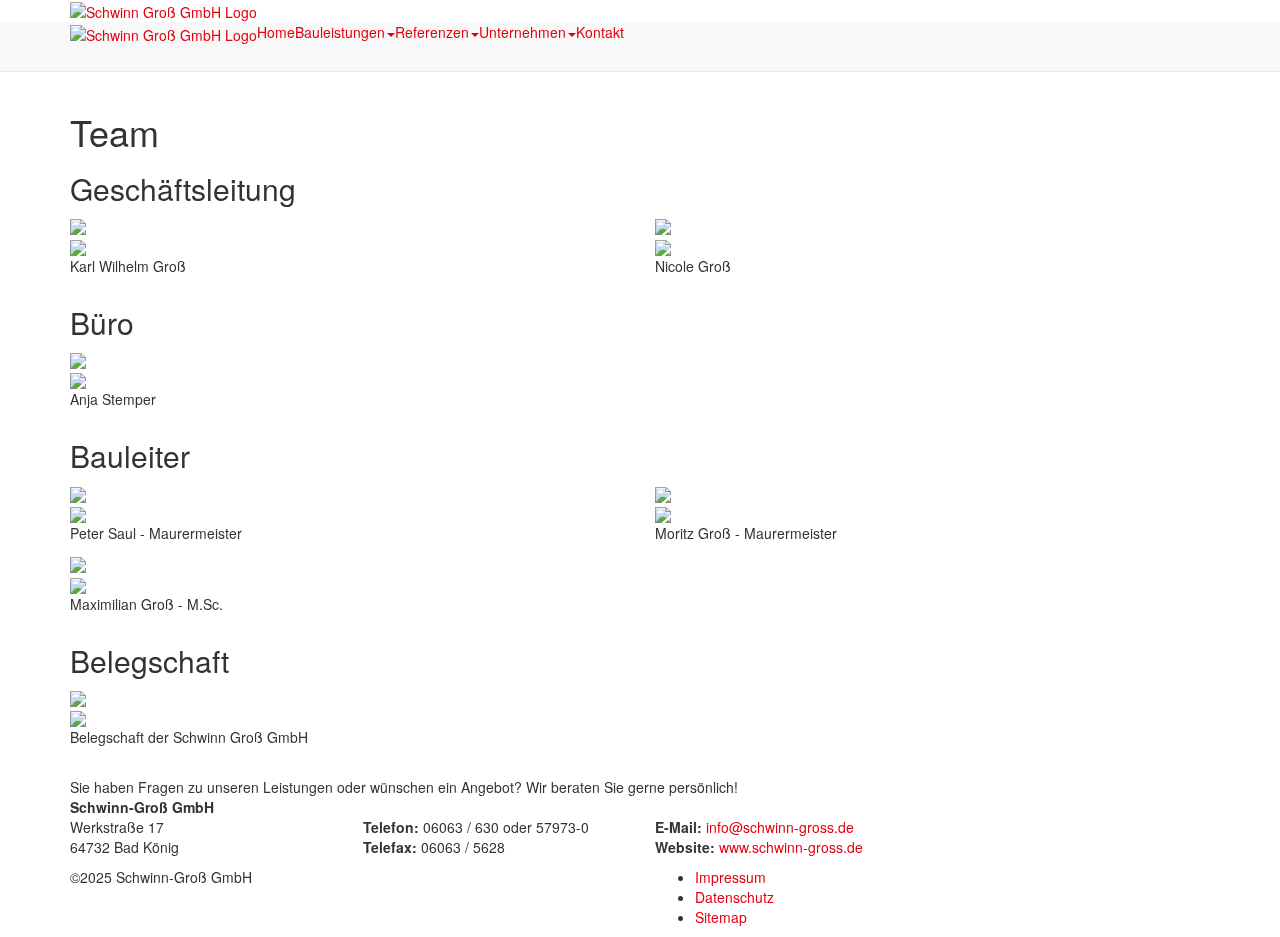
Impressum (730, 877)
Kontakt (600, 32)
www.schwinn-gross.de (791, 847)
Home (276, 32)
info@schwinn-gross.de (780, 827)
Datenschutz (734, 897)
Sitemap (721, 917)
